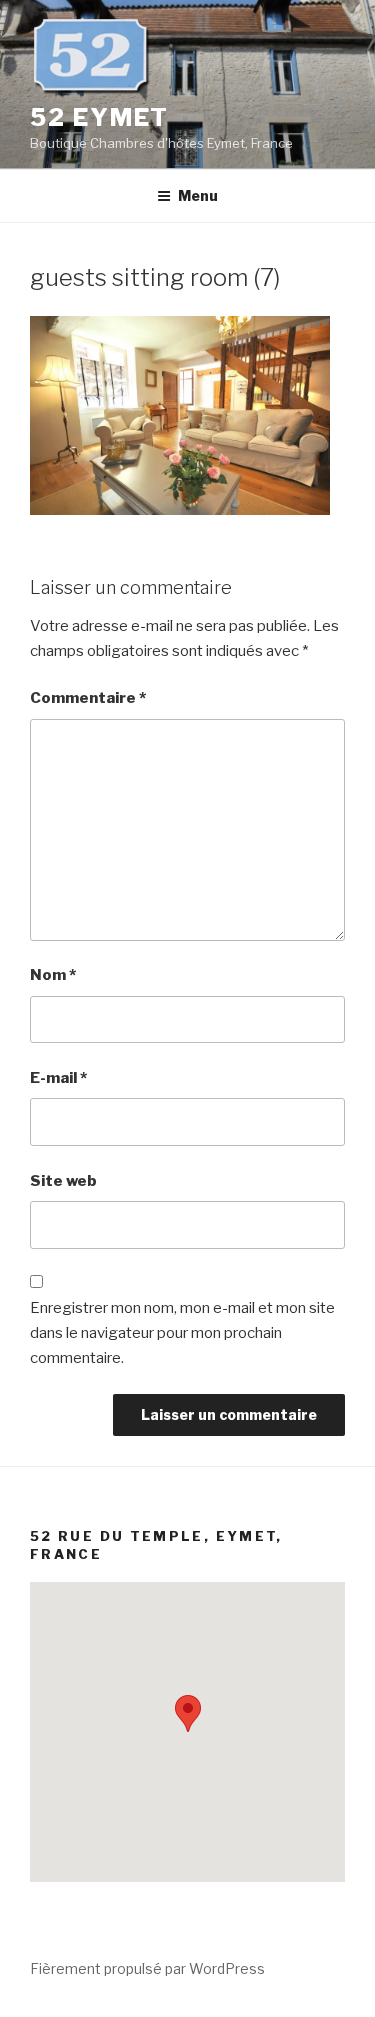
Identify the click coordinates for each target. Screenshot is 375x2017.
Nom (53, 975)
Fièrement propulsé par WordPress (147, 1968)
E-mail (58, 1078)
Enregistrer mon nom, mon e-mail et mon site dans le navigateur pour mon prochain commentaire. (182, 1333)
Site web (63, 1181)
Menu (198, 195)
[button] (188, 1713)
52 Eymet (99, 117)
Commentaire (88, 698)
